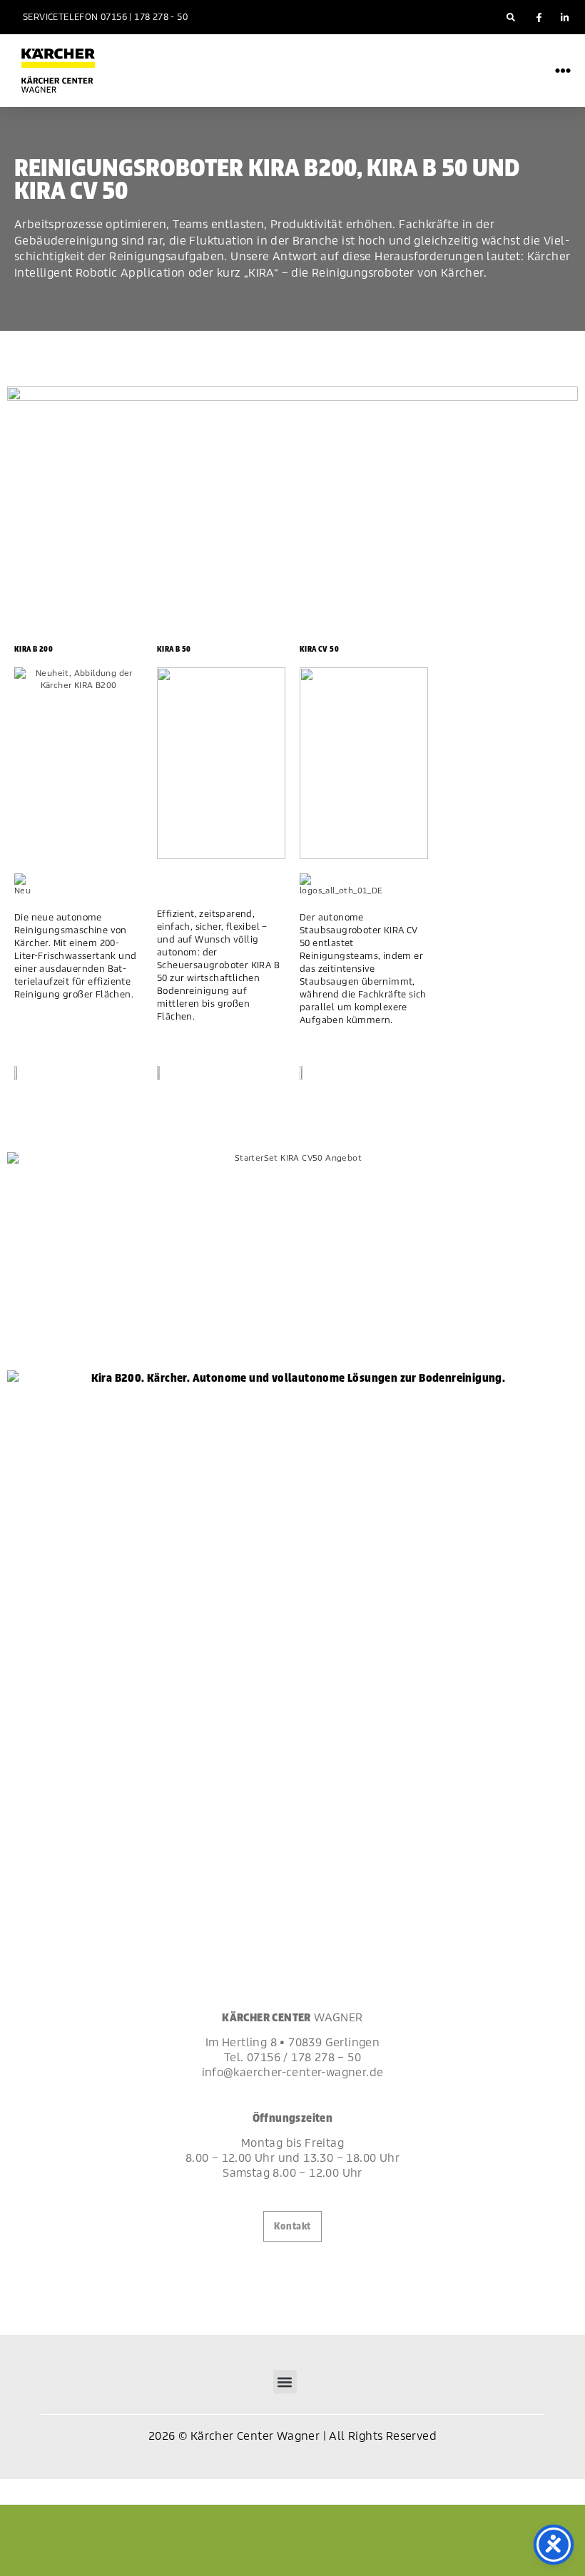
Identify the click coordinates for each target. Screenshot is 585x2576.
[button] (511, 17)
